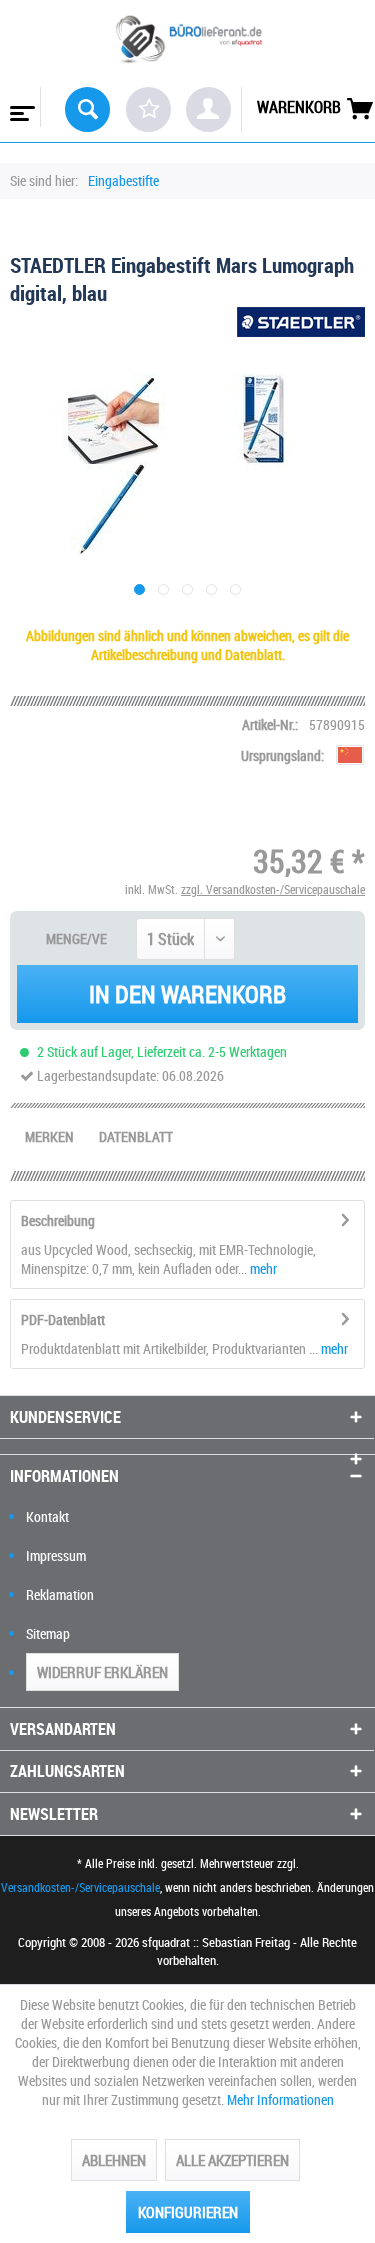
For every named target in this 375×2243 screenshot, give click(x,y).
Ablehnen (114, 2160)
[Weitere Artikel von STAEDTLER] (301, 324)
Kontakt (47, 1516)
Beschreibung (58, 1220)
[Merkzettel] (148, 109)
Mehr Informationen (280, 2099)
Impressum (56, 1555)
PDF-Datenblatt (63, 1319)
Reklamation (60, 1594)
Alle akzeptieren (232, 2160)
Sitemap (48, 1633)
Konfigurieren (188, 2212)
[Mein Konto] (208, 109)
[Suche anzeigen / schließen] (87, 109)
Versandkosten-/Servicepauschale (80, 1887)
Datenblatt (136, 1136)
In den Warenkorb (187, 994)
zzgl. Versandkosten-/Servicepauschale (273, 889)
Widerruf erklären (102, 1672)
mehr (262, 1268)
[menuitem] (20, 107)
